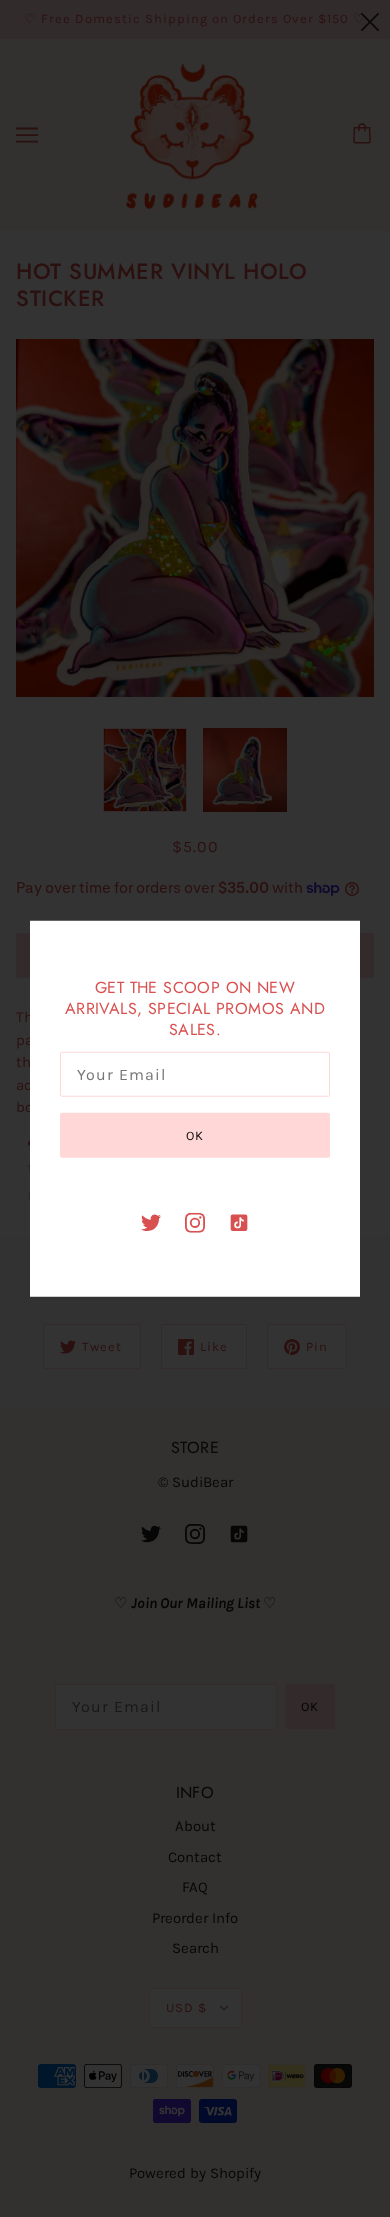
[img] (151, 1221)
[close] (370, 21)
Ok (195, 1135)
